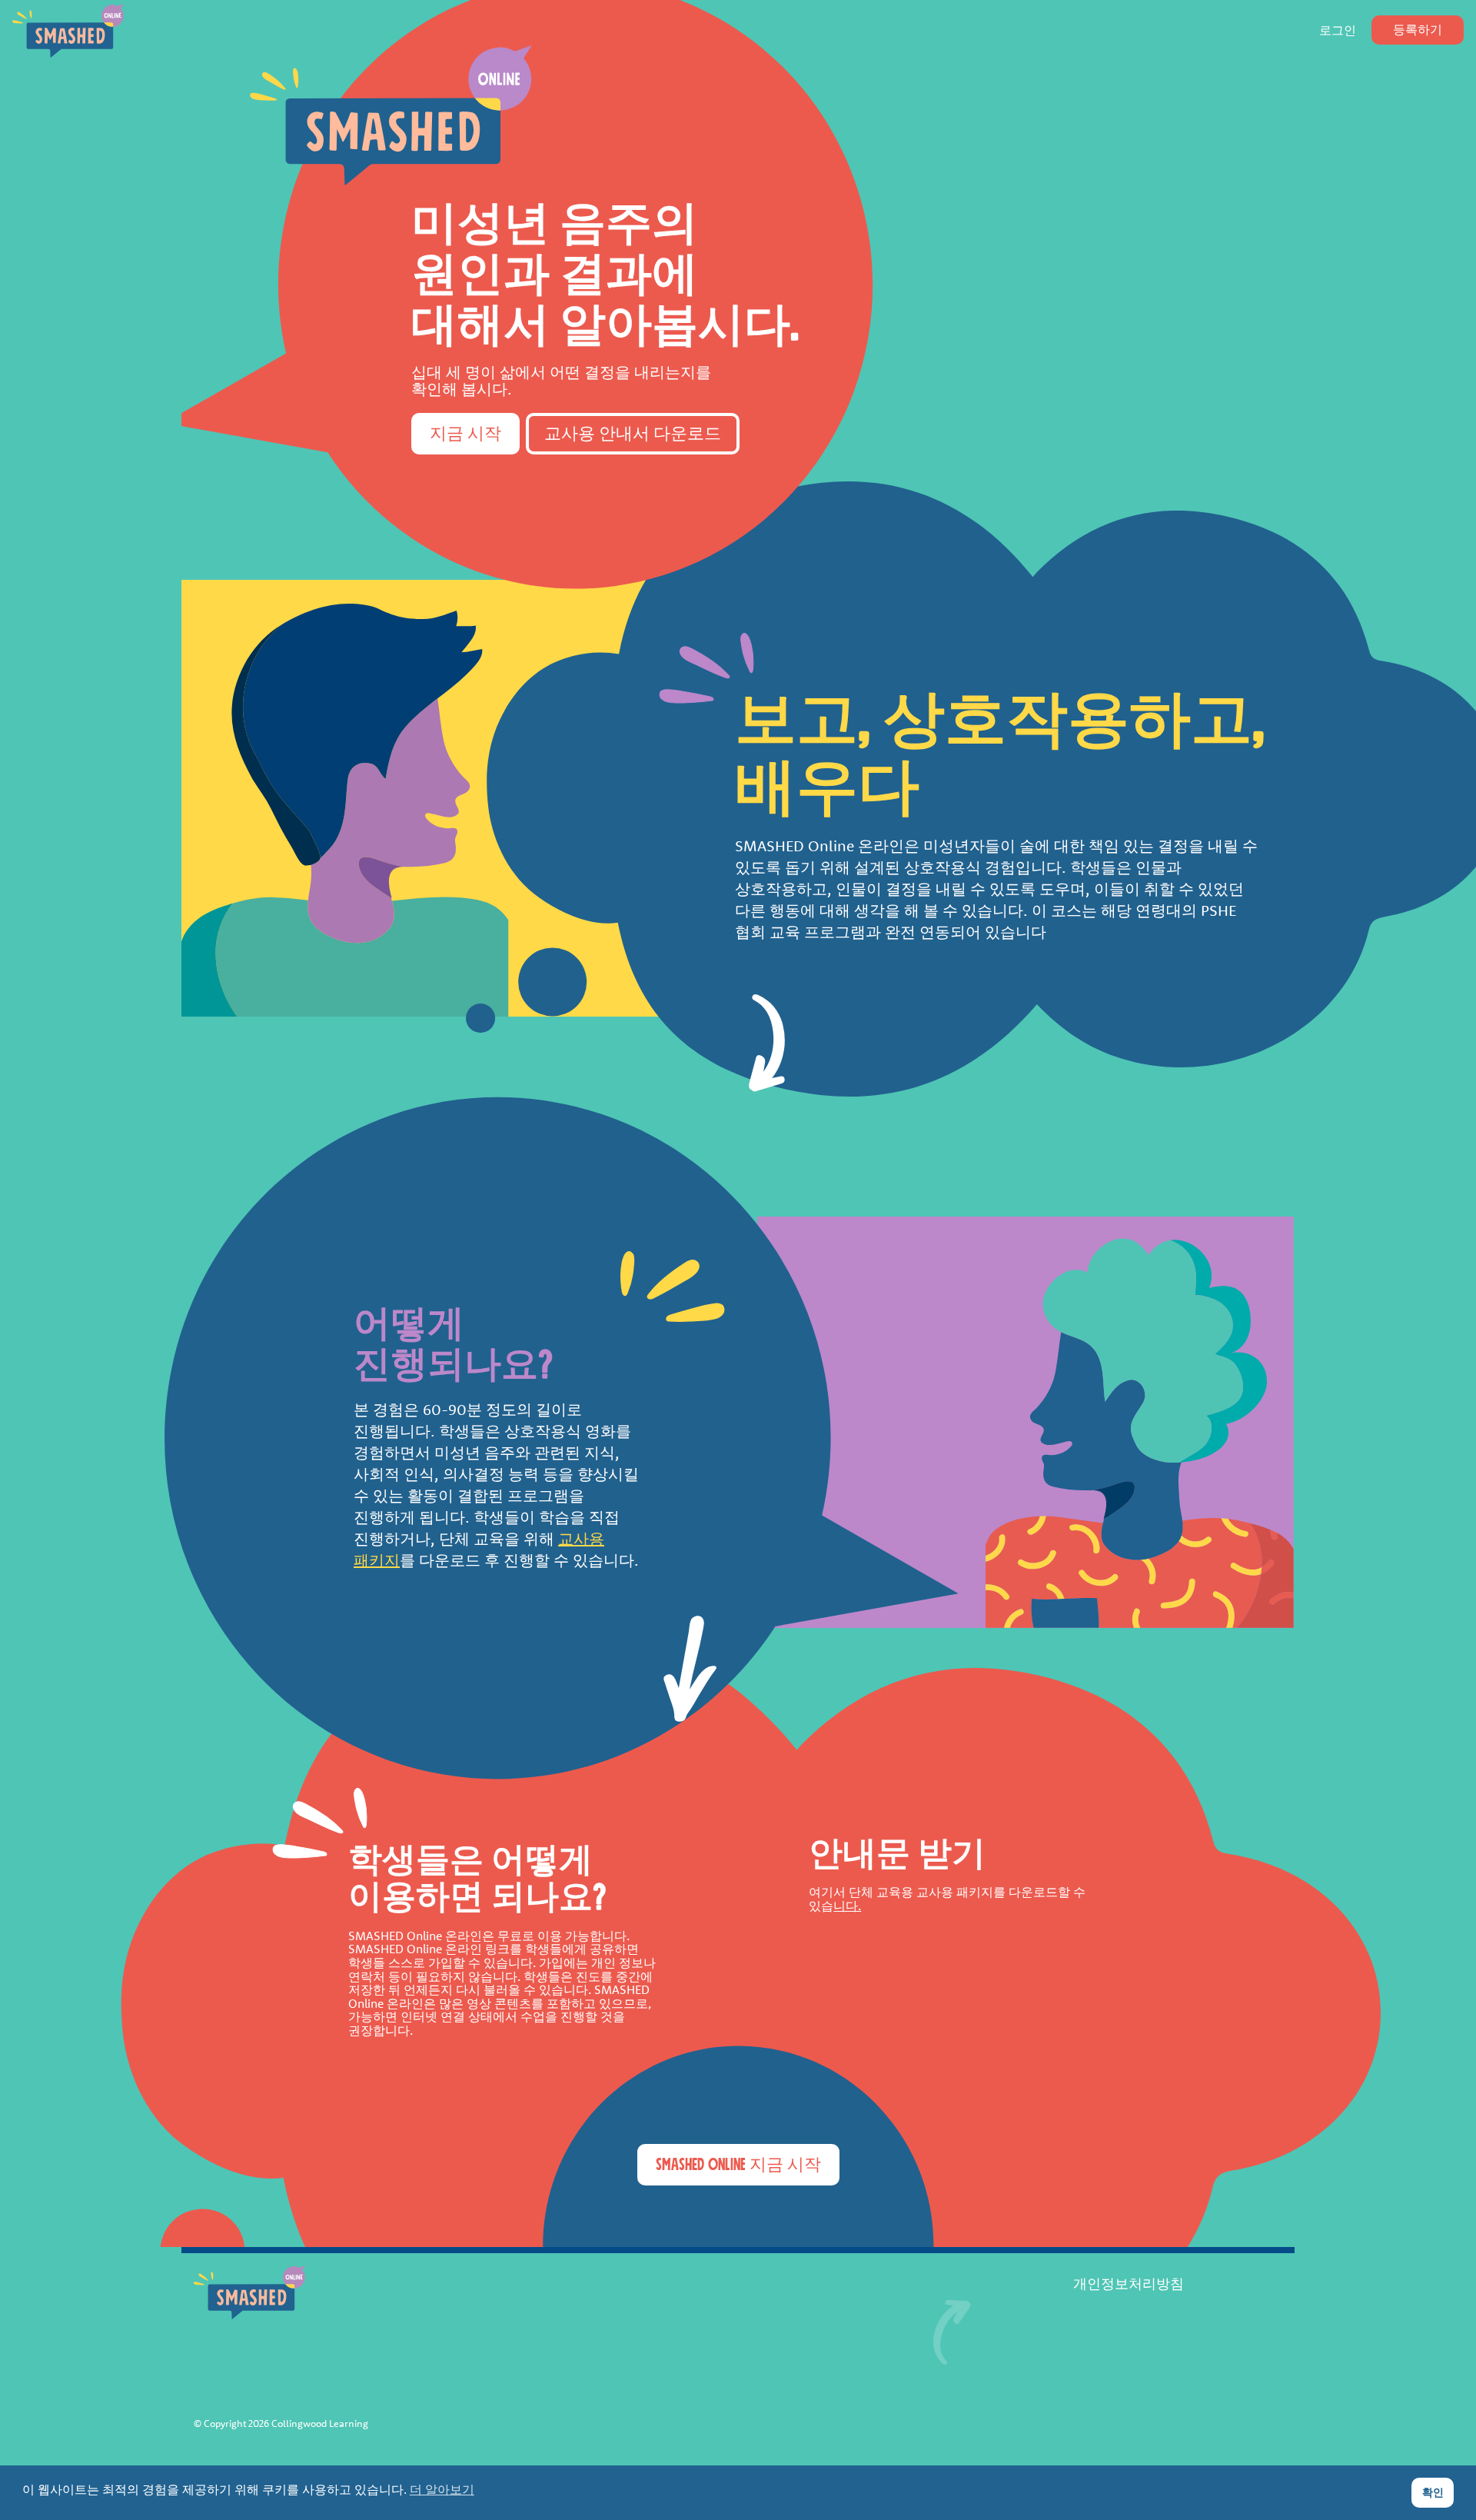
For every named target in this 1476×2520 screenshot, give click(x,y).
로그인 (1338, 31)
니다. (847, 1906)
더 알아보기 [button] (442, 2490)
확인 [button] (1433, 2492)
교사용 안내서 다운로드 (633, 434)
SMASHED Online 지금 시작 (738, 2165)
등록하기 (1418, 30)
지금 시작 (465, 434)
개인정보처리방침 (1129, 2285)
